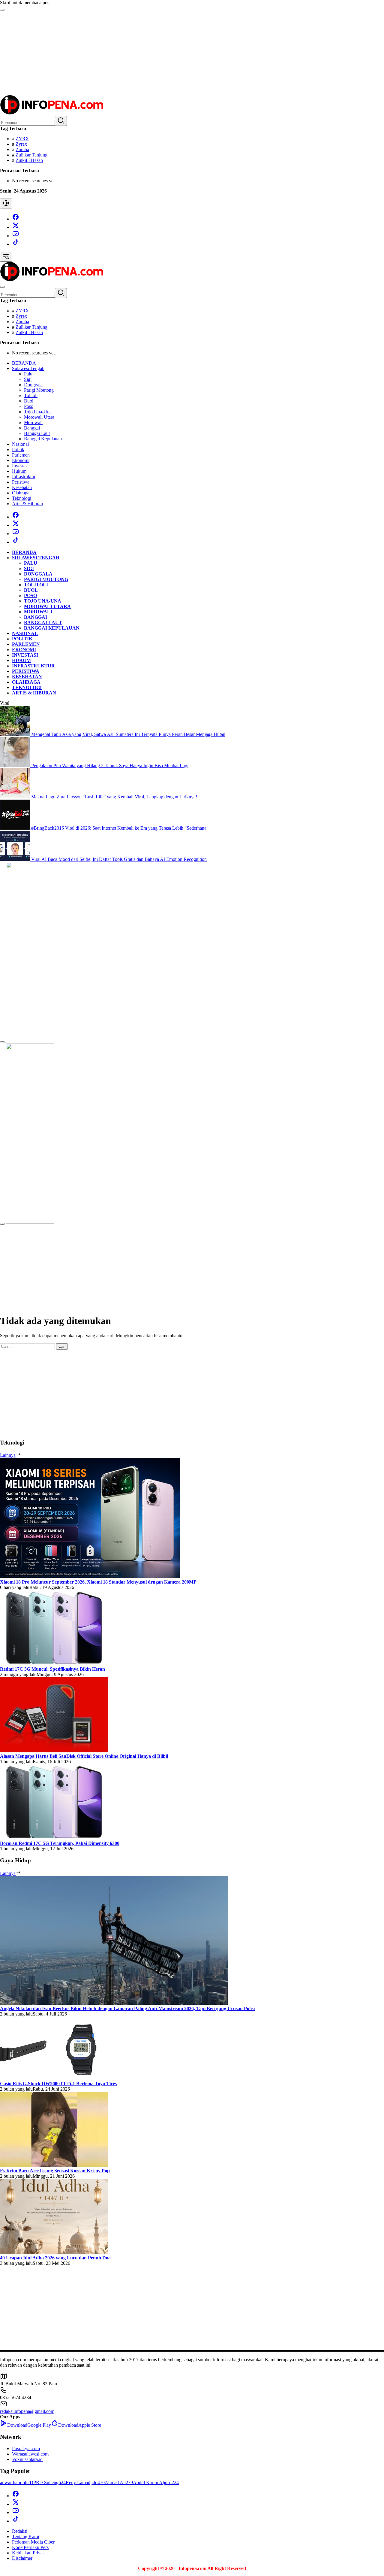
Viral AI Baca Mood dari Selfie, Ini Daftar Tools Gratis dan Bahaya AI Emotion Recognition (119, 859)
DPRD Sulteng (48, 2482)
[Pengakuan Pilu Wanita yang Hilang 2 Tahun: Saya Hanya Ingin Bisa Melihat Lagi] (16, 766)
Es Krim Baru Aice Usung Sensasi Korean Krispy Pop (55, 2171)
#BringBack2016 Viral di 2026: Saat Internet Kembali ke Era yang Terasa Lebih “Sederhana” (120, 828)
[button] (61, 121)
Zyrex (21, 144)
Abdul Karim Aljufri (156, 2482)
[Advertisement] (180, 53)
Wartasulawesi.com (30, 2454)
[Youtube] (16, 236)
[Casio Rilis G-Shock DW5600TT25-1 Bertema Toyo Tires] (54, 2078)
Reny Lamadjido (85, 2482)
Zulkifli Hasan (29, 160)
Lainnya (8, 1455)
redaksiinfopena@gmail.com (27, 2411)
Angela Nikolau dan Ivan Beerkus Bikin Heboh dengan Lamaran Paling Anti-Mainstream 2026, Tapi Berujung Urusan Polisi (127, 2008)
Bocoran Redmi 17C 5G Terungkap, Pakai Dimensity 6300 (60, 1843)
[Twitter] (16, 227)
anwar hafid (15, 2482)
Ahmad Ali (119, 2482)
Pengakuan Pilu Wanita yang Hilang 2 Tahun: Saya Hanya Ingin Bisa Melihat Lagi (110, 766)
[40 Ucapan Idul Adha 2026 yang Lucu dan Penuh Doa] (54, 2252)
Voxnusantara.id (27, 2459)
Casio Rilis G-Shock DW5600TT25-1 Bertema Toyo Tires (58, 2084)
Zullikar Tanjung (31, 155)
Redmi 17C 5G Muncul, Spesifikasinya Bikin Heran (52, 1669)
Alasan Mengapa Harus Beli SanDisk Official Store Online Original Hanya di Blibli (84, 1756)
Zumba (22, 149)
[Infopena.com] (52, 113)
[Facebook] (16, 219)
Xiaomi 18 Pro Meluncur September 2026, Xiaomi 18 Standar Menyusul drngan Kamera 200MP (98, 1582)
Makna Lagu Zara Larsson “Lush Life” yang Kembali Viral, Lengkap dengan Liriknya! (114, 797)
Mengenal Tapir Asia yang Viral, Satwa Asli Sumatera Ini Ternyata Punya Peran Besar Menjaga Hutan (128, 734)
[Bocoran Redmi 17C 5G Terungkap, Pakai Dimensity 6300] (54, 1838)
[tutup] (2, 1042)
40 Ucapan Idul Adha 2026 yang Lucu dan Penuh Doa (55, 2258)
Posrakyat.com (26, 2448)
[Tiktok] (16, 244)
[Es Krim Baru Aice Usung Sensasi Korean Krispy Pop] (54, 2165)
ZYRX (22, 139)
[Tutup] (2, 10)
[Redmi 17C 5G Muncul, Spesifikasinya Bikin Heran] (54, 1664)
